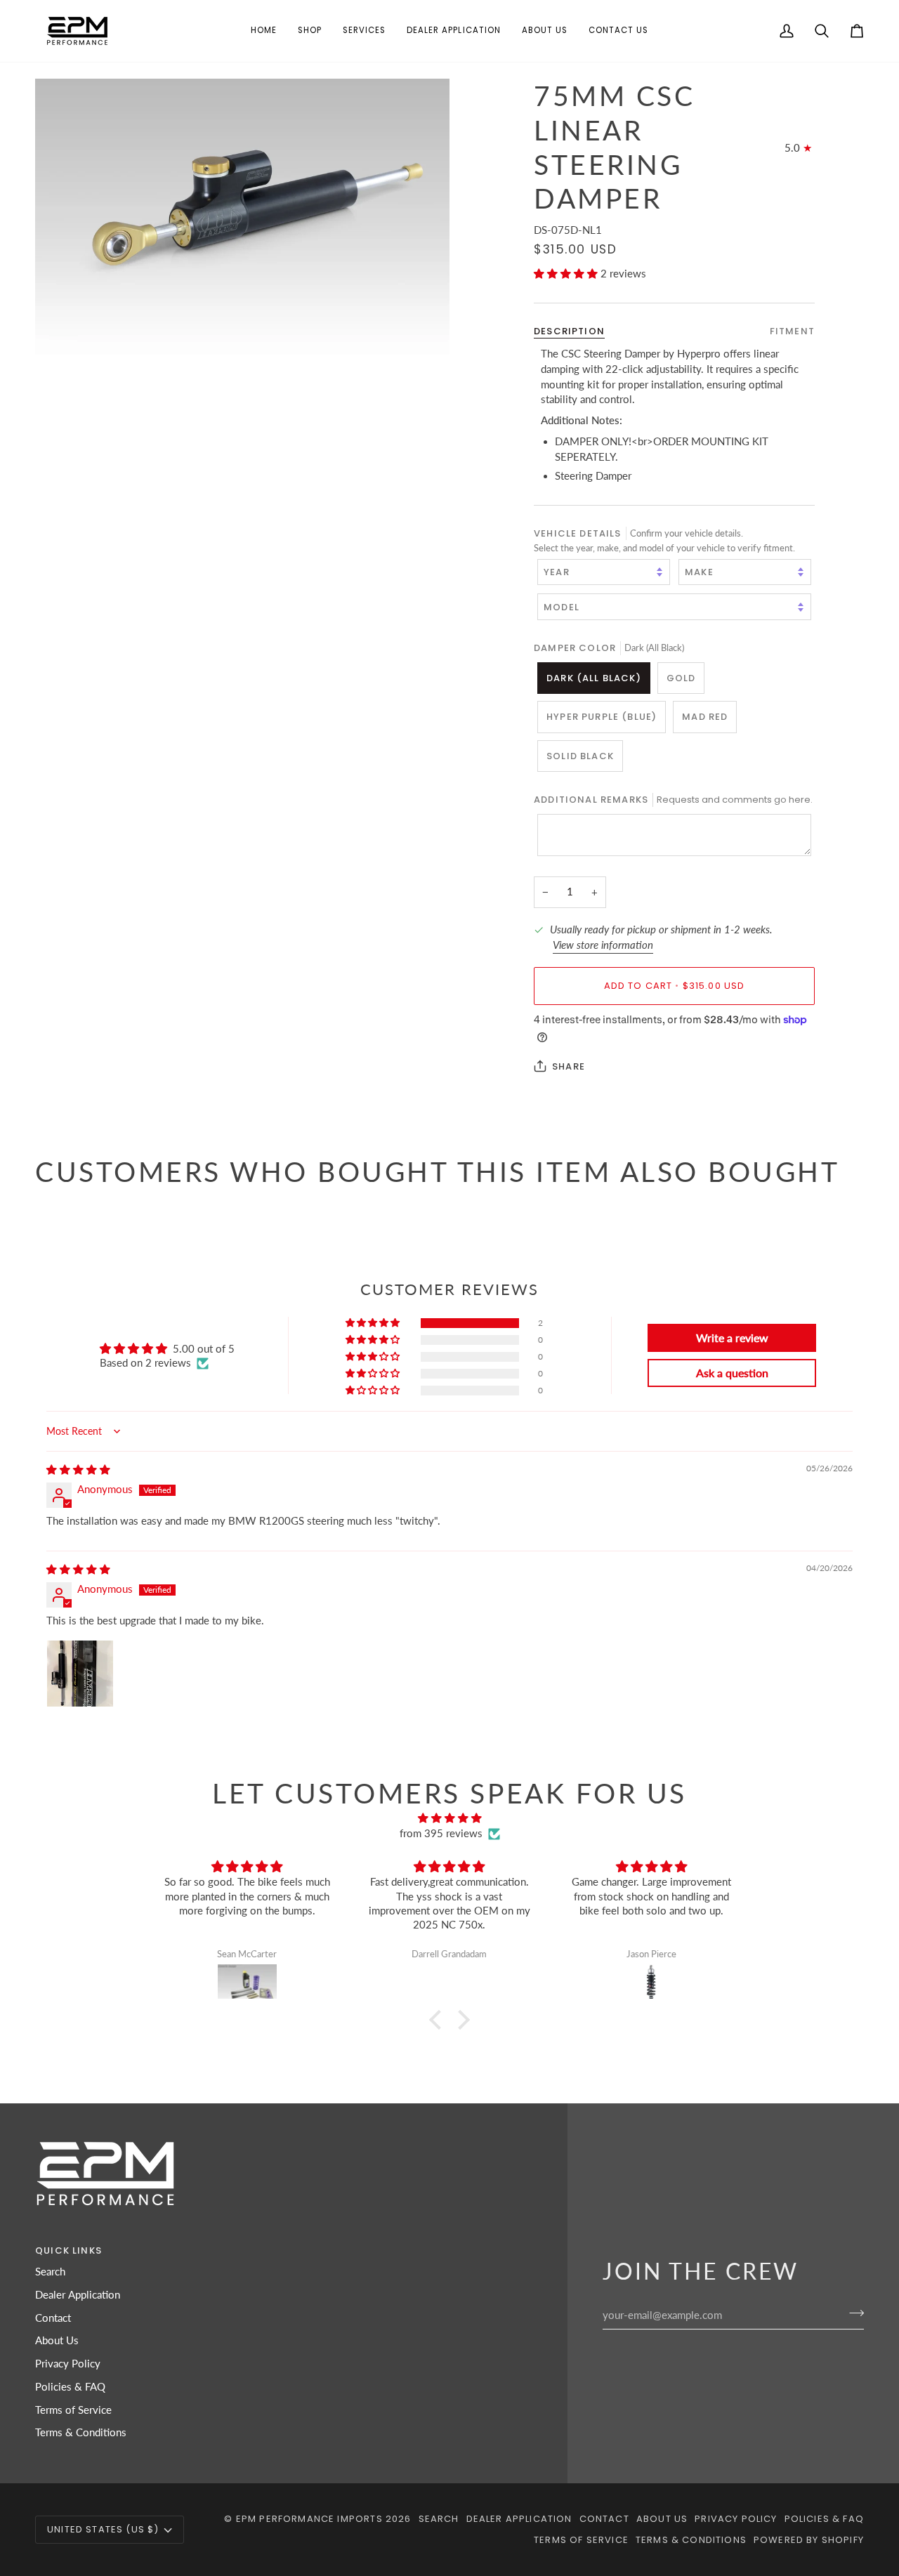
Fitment (792, 330)
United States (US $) (103, 2529)
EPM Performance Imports (309, 2519)
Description (569, 330)
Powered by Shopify (809, 2540)
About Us (57, 2340)
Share (569, 1066)
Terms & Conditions (81, 2432)
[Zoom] (242, 217)
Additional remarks (673, 800)
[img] (78, 1470)
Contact (53, 2318)
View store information (603, 945)
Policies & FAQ (70, 2387)
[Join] (852, 2313)
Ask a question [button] (732, 1373)
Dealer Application (78, 2295)
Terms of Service (73, 2410)
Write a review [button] (732, 1338)
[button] (310, 31)
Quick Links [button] (68, 2250)
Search (50, 2272)
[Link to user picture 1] (80, 1674)
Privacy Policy (68, 2364)
